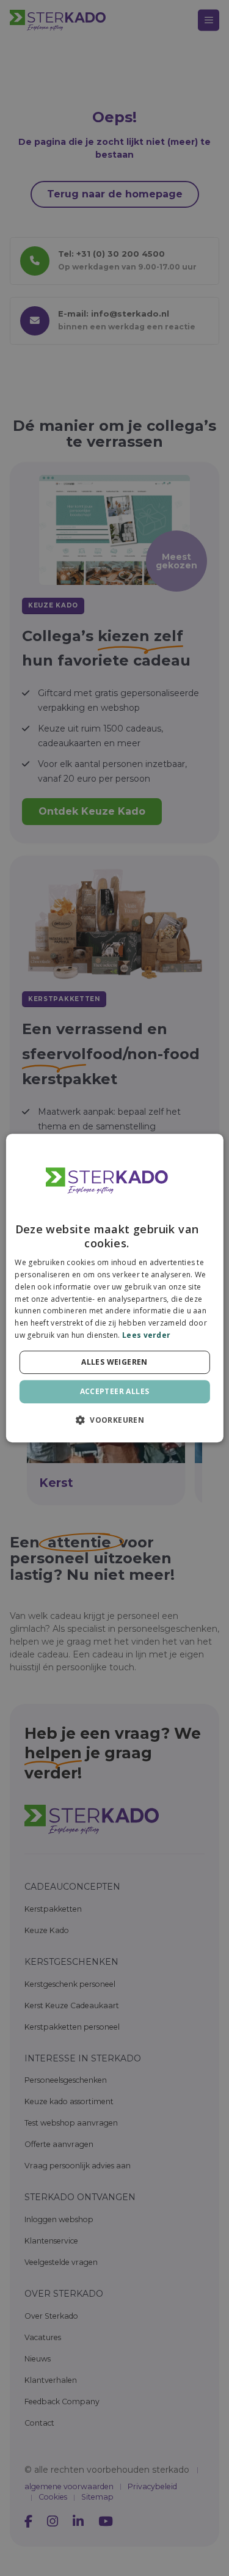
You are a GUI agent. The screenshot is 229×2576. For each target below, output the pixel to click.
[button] (114, 1420)
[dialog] (114, 1288)
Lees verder (146, 1335)
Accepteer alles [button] (115, 1391)
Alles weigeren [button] (114, 1362)
